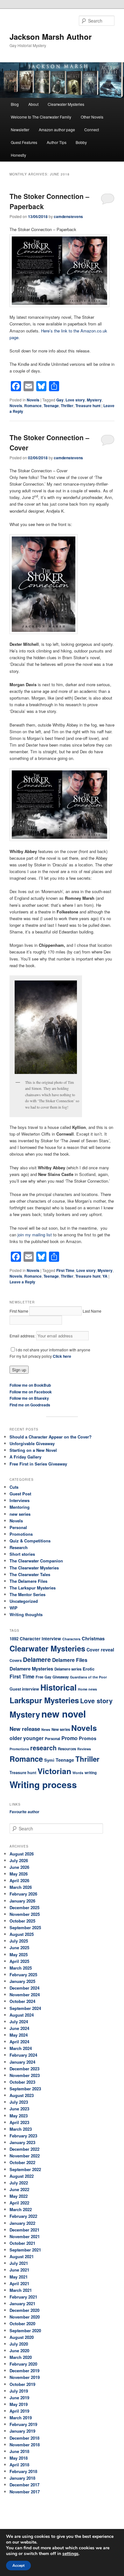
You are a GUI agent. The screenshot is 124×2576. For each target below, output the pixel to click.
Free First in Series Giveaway (38, 1464)
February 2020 (23, 2364)
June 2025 (19, 1947)
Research (19, 1547)
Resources (67, 1749)
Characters (71, 1639)
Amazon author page (57, 130)
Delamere (37, 1659)
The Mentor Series (28, 1594)
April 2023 (19, 2122)
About (33, 104)
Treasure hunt (88, 406)
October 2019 (22, 2384)
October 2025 (22, 1921)
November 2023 (25, 2075)
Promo (69, 1738)
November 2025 (25, 1914)
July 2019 (19, 2391)
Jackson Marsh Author (51, 37)
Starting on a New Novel (33, 1450)
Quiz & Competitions (30, 1541)
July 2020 (19, 2344)
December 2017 (24, 2485)
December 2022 (24, 2149)
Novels (33, 400)
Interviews (20, 1500)
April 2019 (19, 2411)
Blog (15, 104)
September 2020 (25, 2330)
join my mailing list (35, 1235)
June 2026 (19, 1867)
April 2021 (19, 2283)
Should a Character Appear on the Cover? (51, 1437)
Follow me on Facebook (31, 1392)
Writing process (43, 1785)
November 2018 (25, 2445)
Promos (88, 1738)
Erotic (89, 1669)
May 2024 (19, 2035)
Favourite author (24, 1812)
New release (25, 1729)
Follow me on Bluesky (29, 1398)
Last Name (92, 1311)
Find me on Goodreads (30, 1405)
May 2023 (19, 2116)
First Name (19, 1311)
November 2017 (25, 2492)
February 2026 (23, 1894)
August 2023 (22, 2095)
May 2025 (19, 1954)
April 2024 (19, 2042)
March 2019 (21, 2418)
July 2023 (19, 2102)
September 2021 (25, 2250)
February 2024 (23, 2055)
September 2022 (25, 2169)
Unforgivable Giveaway (32, 1443)
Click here (62, 1356)
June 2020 (19, 2351)
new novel (64, 1714)
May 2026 (19, 1874)
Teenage (51, 406)
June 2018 (19, 2451)
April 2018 (19, 2465)
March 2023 (21, 2129)
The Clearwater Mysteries (34, 1568)
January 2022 (22, 2223)
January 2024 (22, 2062)
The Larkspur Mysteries (33, 1588)
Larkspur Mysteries (44, 1700)
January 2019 (22, 2431)
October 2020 (22, 2323)
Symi (49, 1760)
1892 (14, 1639)
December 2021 (24, 2230)
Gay (60, 400)
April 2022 (19, 2203)
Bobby (81, 142)
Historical (59, 1687)
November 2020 (25, 2317)
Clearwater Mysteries (66, 104)
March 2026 (21, 1887)
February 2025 (23, 1975)
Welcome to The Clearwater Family (41, 117)
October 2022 (22, 2162)
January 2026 (22, 1901)
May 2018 (19, 2458)
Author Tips (57, 142)
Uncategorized (24, 1601)
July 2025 (19, 1941)
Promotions (21, 1534)
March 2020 (21, 2357)
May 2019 (19, 2404)
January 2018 (22, 2478)
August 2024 (22, 2015)
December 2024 (24, 1988)
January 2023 (22, 2142)
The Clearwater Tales (30, 1574)
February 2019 (23, 2424)
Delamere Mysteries (31, 1669)
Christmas (93, 1638)
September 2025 (25, 1927)
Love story (75, 400)
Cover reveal (100, 1650)
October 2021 (22, 2243)
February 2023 (23, 2136)
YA (105, 1276)
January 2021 (22, 2303)
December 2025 (24, 1907)
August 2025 (22, 1934)
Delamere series (68, 1669)
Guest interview (24, 1689)
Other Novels (92, 117)
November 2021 (25, 2236)
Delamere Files (70, 1660)
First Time (65, 1270)
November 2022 (25, 2156)
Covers (16, 1660)
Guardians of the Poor (88, 1677)
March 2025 (21, 1968)
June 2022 (19, 2189)
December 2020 (24, 2310)
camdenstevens (68, 216)
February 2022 (23, 2216)
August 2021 (22, 2256)
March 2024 (21, 2048)
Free (39, 1677)
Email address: (23, 1336)
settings (70, 2554)
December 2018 (24, 2438)
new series (20, 1514)
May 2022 (19, 2196)
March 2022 (21, 2209)
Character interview (40, 1639)
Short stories (22, 1554)
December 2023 (24, 2069)
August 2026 (22, 1854)
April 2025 (19, 1961)
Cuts (14, 1487)
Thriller (67, 406)
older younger (27, 1738)
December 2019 (24, 2371)
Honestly (18, 155)
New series (61, 1729)
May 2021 (19, 2277)
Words (78, 1773)
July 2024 (19, 2022)
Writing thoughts (26, 1614)
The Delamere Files (28, 1581)
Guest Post (20, 1494)
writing (91, 1773)
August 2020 (22, 2337)
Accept (18, 2566)
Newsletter (20, 130)
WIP (14, 1608)
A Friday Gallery (25, 1457)
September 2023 (25, 2089)
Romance (33, 406)
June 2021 (19, 2270)
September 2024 (25, 2008)
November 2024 (25, 1995)
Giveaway (61, 1677)
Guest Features (24, 142)
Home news (87, 1689)
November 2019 (25, 2377)
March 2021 (21, 2290)
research (43, 1748)
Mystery (94, 400)
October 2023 (22, 2082)
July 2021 (19, 2263)
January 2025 (22, 1981)
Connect (92, 130)
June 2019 (19, 2398)
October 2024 (22, 2001)
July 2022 (19, 2183)
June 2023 (19, 2109)
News (46, 1729)
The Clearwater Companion (36, 1561)
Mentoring (20, 1507)
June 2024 (19, 2028)
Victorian (54, 1771)
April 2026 (19, 1880)
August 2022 (22, 2176)
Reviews (84, 1749)
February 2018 (23, 2471)
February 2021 (23, 2297)
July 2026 (19, 1860)
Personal (18, 1527)
